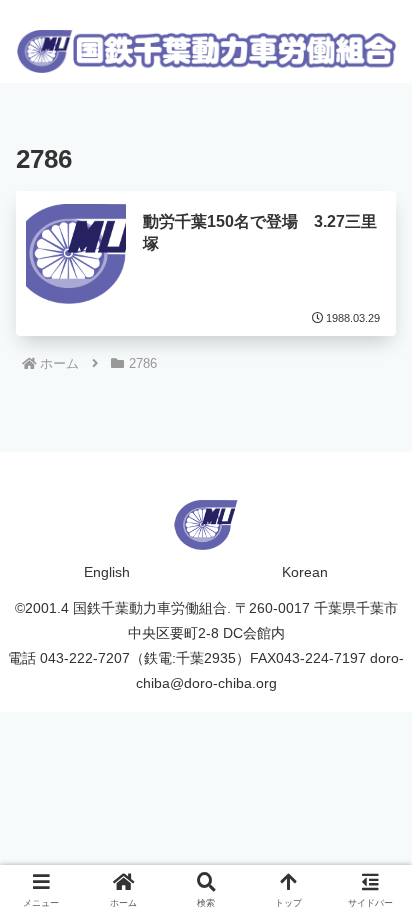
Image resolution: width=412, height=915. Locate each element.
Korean (305, 572)
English (107, 572)
